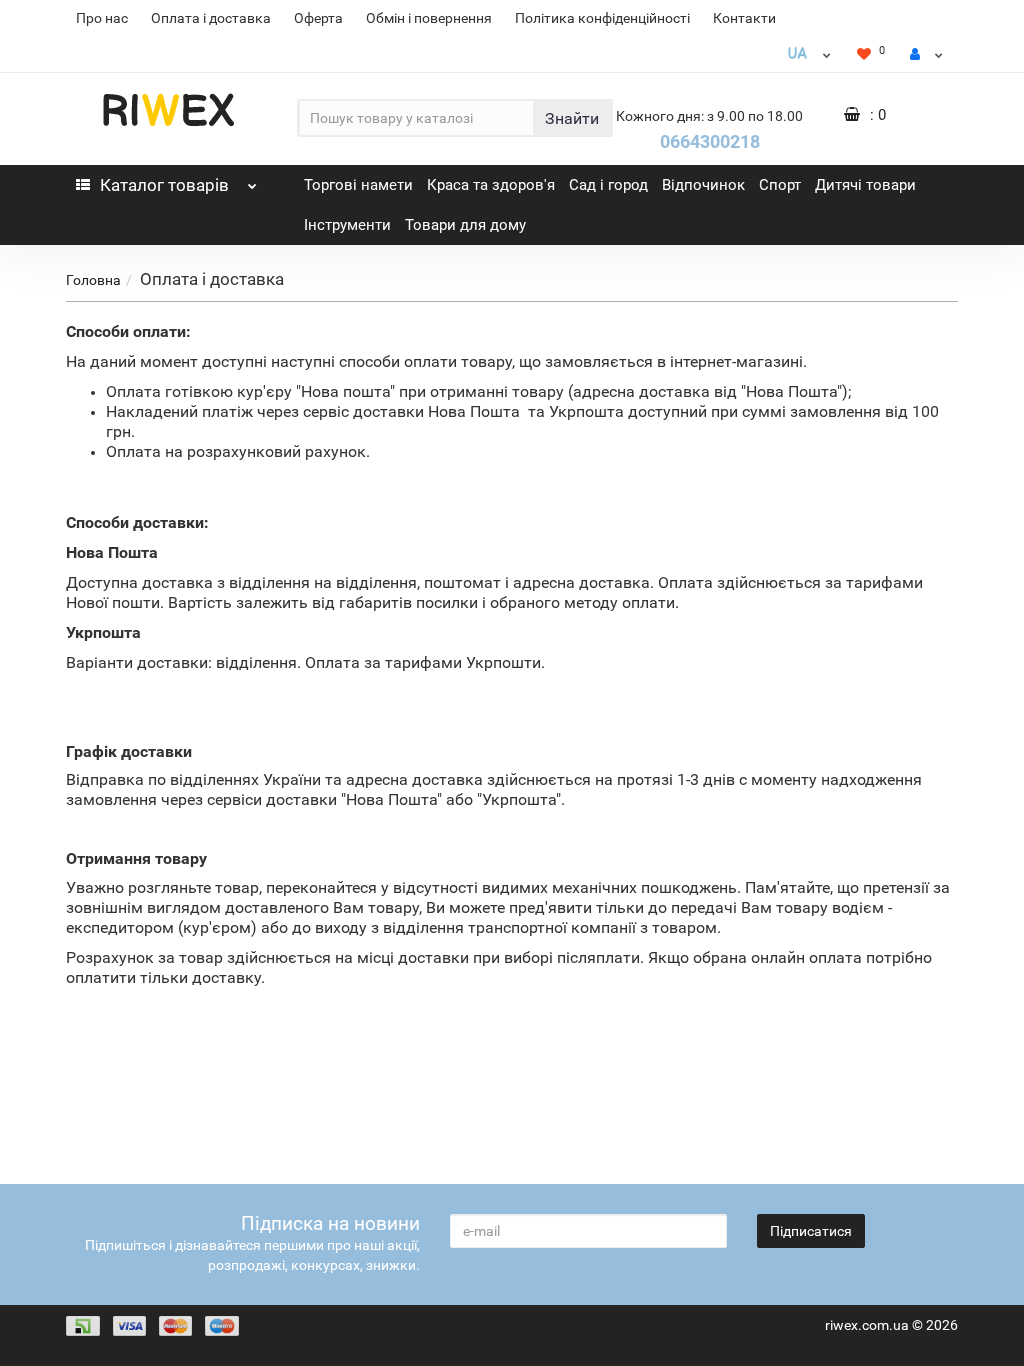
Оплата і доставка (211, 18)
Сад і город (608, 185)
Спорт (780, 185)
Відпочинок (703, 185)
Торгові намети (358, 185)
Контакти (744, 18)
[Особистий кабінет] (926, 54)
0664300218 (710, 141)
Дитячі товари (865, 185)
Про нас (102, 18)
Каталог (164, 185)
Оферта (318, 18)
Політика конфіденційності (602, 18)
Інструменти (347, 225)
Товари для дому (465, 225)
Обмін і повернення (429, 18)
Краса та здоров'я (491, 185)
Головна (93, 280)
